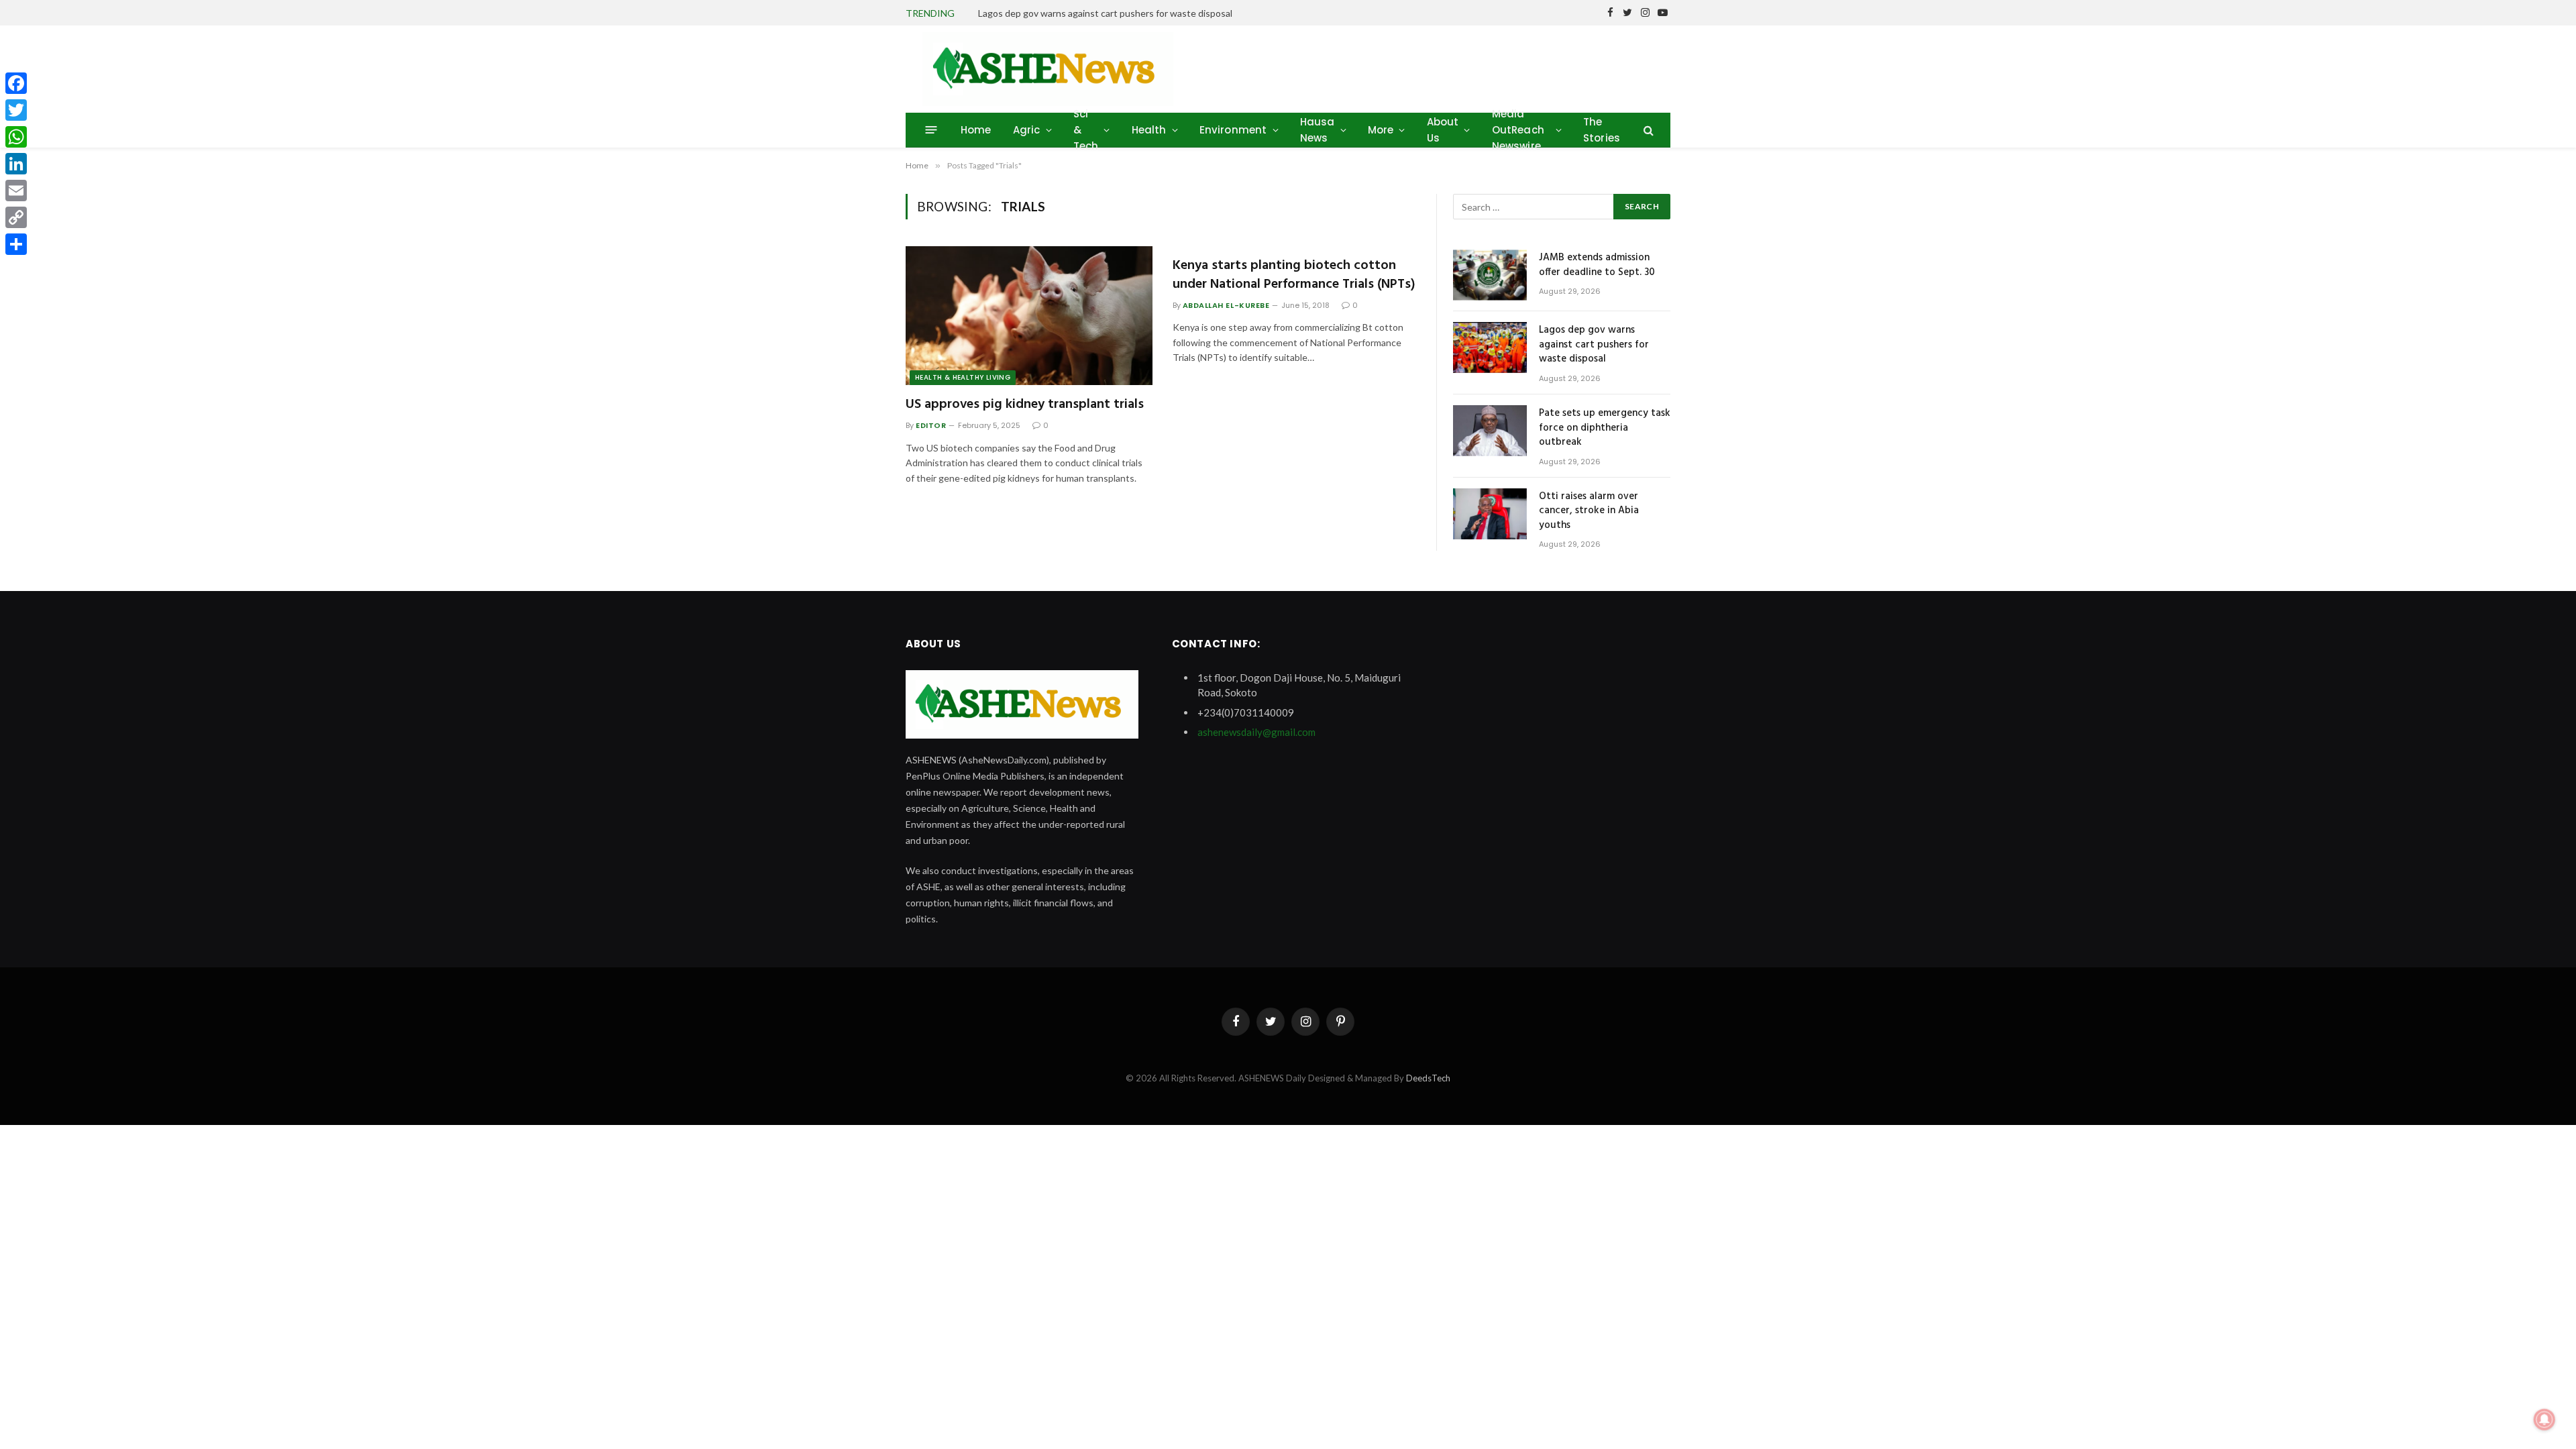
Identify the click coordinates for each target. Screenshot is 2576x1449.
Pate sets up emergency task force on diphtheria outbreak (1605, 428)
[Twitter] (16, 110)
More (1381, 130)
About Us (1443, 130)
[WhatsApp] (16, 137)
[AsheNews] (1048, 69)
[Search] (1647, 130)
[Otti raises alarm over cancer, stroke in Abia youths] (1490, 514)
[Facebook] (16, 83)
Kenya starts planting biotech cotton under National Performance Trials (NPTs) (1294, 275)
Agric (1027, 130)
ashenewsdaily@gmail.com (1256, 732)
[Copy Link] (16, 217)
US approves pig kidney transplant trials (1025, 405)
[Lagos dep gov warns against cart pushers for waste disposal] (1490, 347)
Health (1149, 130)
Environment (1233, 130)
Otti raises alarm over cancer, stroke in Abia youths (1589, 511)
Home (976, 130)
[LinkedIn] (16, 164)
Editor (931, 425)
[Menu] (931, 130)
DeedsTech (1428, 1078)
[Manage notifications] (2544, 1419)
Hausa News (1318, 130)
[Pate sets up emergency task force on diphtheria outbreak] (1490, 431)
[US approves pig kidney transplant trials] (1029, 316)
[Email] (16, 191)
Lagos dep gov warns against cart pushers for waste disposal (1105, 13)
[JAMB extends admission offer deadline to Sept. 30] (1490, 275)
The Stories (1602, 130)
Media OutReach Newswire (1518, 130)
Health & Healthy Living (963, 377)
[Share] (16, 244)
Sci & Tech (1086, 130)
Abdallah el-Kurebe (1226, 305)
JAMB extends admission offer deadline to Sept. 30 (1597, 265)
